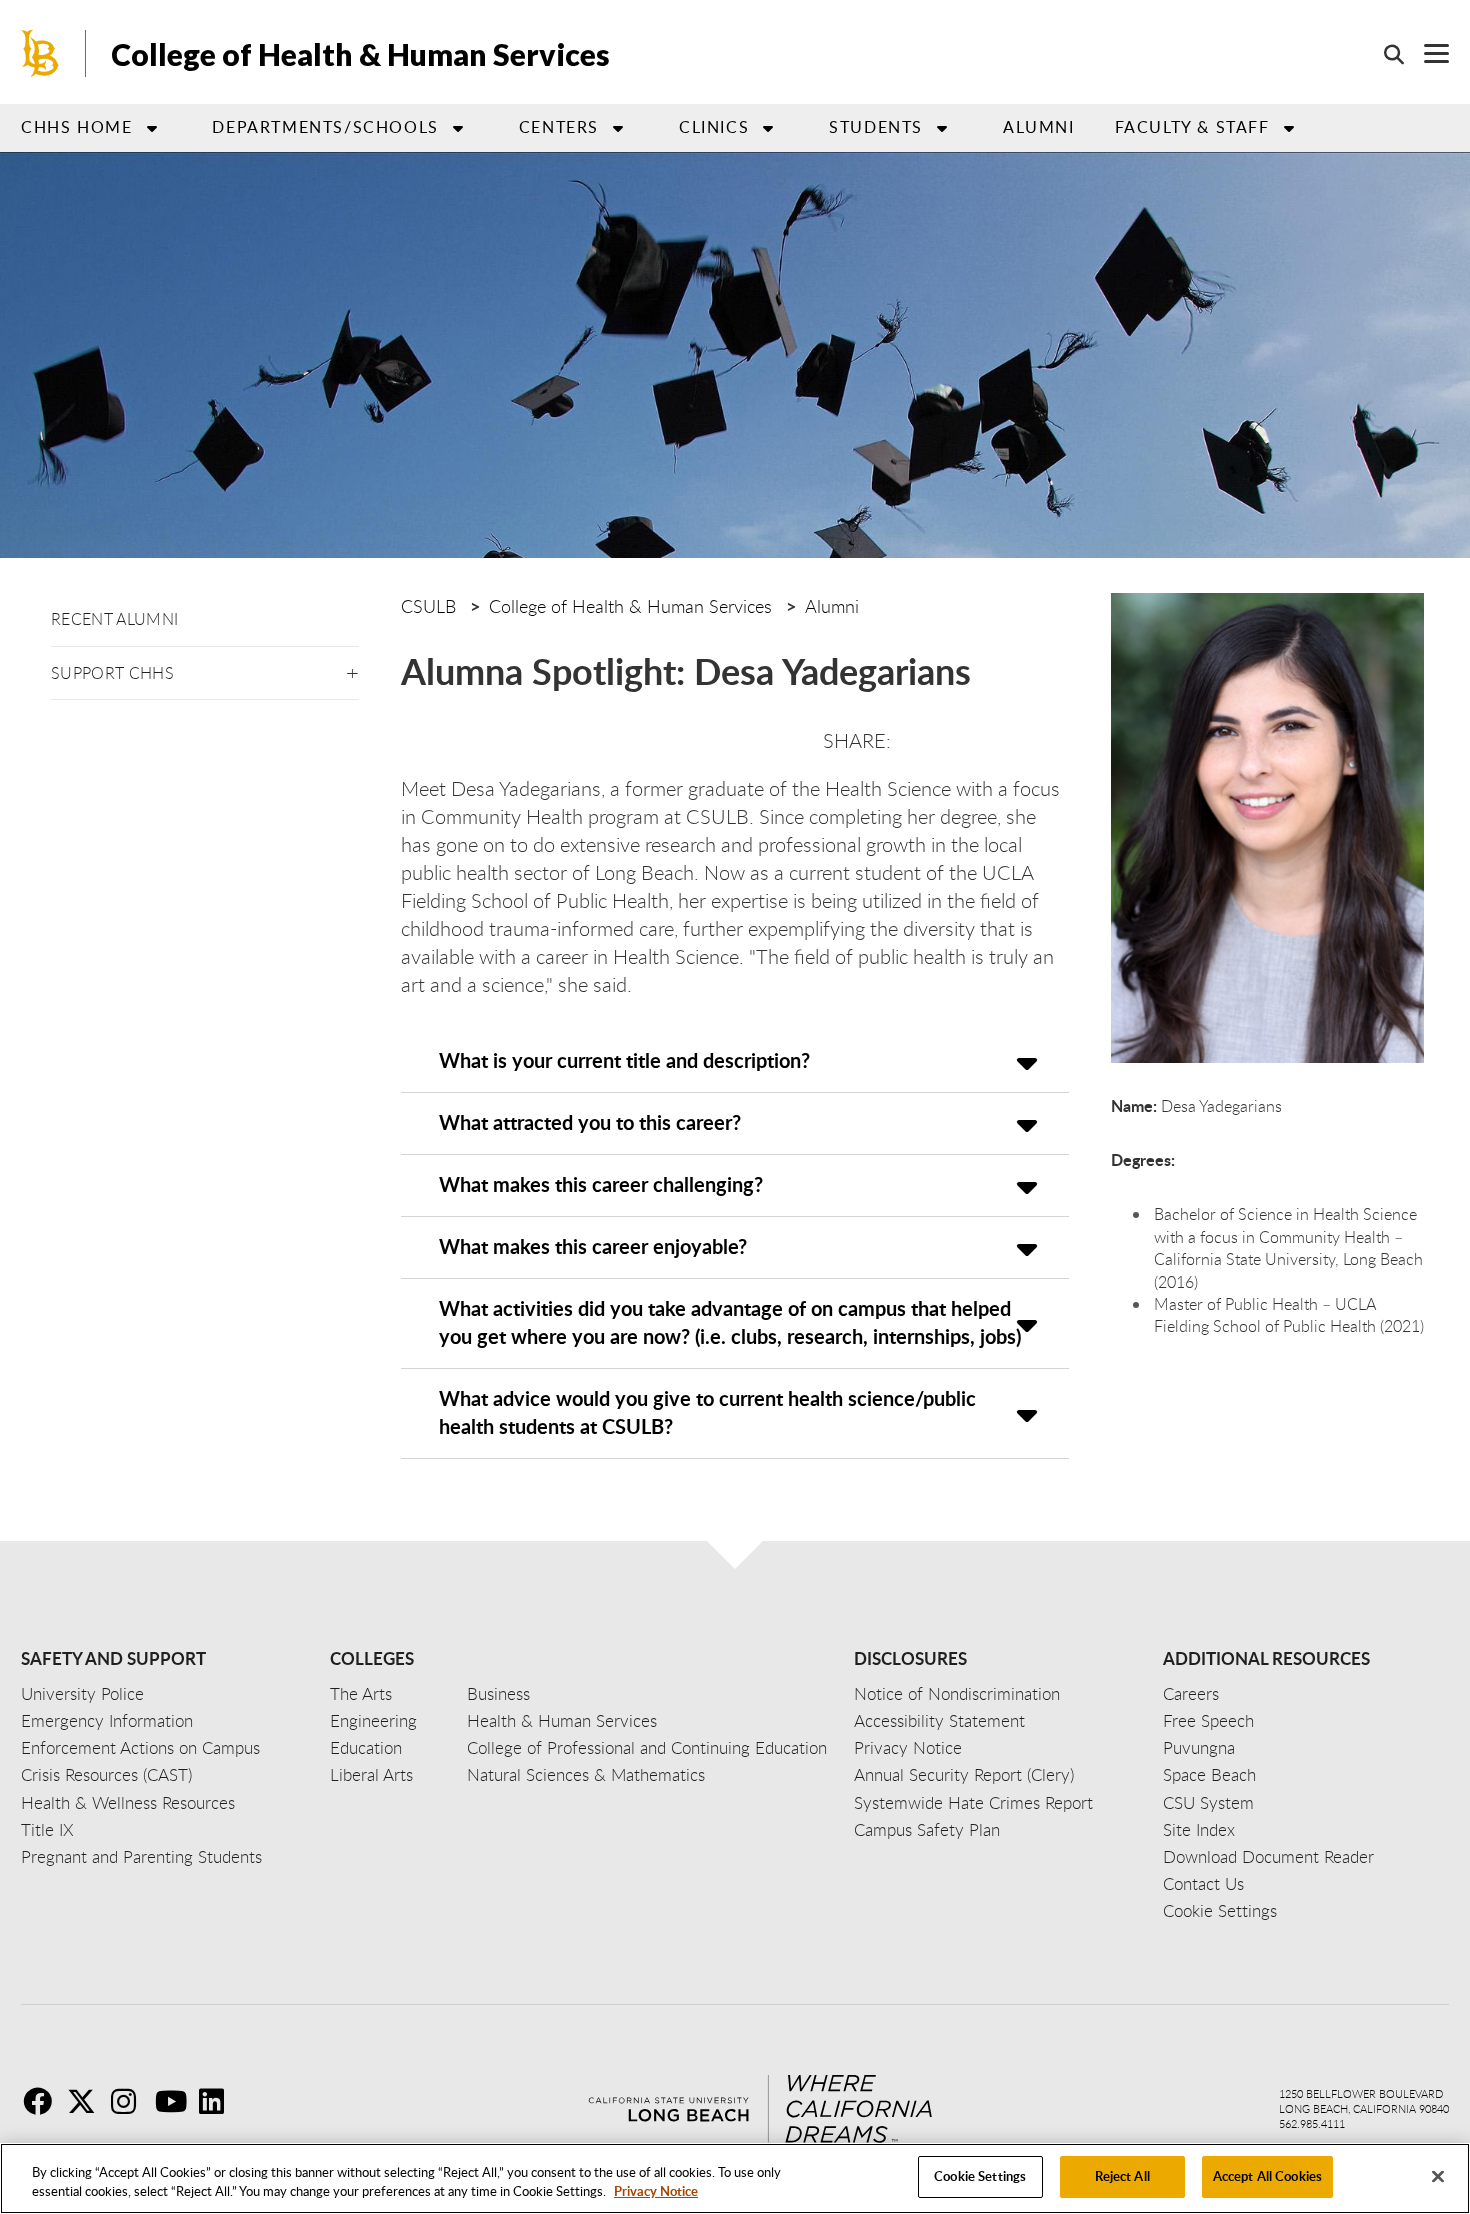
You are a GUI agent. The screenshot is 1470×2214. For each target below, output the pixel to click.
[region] (735, 2178)
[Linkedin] (219, 2101)
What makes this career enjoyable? (593, 1246)
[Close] (1438, 2176)
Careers (1191, 1693)
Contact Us (1203, 1883)
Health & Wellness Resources (128, 1802)
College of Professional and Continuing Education (647, 1747)
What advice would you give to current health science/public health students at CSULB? (707, 1412)
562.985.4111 (1312, 2123)
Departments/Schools (325, 127)
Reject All (1122, 2176)
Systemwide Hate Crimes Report (973, 1802)
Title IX (47, 1829)
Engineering (373, 1720)
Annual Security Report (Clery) (964, 1774)
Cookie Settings (980, 2176)
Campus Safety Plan (927, 1829)
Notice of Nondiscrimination (957, 1693)
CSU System (1208, 1802)
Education (366, 1747)
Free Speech (1208, 1720)
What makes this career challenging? (601, 1184)
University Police (82, 1693)
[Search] (1384, 54)
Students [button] (876, 127)
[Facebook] (43, 2101)
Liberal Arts (371, 1774)
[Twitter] (87, 2101)
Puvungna (1199, 1747)
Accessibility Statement (939, 1720)
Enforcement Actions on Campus (140, 1747)
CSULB (428, 606)
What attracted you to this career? (590, 1122)
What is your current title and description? (624, 1060)
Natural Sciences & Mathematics (586, 1774)
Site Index (1199, 1829)
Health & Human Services (562, 1720)
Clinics (714, 127)
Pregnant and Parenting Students (141, 1856)
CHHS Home (76, 127)
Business (498, 1693)
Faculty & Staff (1192, 127)
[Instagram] (131, 2101)
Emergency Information (107, 1720)
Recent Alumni (114, 619)
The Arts (361, 1693)
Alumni (1039, 127)
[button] (352, 669)
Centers (559, 127)
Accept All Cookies (1267, 2176)
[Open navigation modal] (1426, 53)
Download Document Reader (1268, 1856)
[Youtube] (175, 2101)
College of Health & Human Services (360, 54)
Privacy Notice (656, 2192)
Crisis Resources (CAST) (106, 1774)
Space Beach (1209, 1774)
